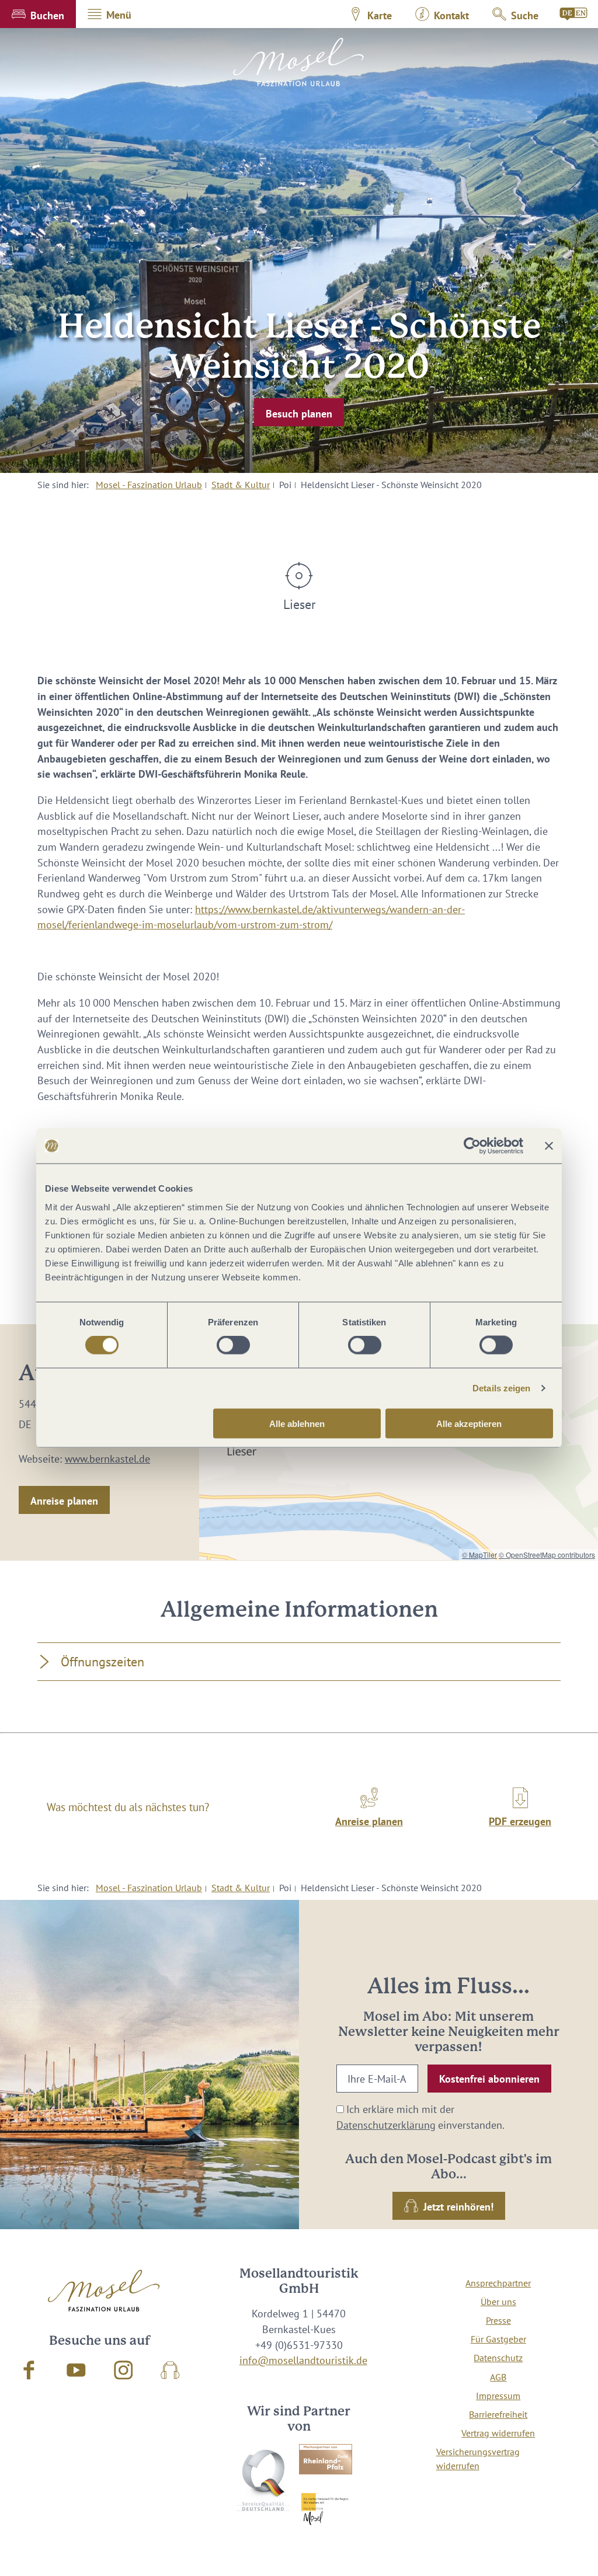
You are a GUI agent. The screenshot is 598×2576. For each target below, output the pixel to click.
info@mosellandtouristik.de (303, 2360)
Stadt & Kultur (241, 485)
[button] (38, 14)
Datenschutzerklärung (386, 2125)
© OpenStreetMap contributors (547, 1555)
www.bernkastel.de (107, 1459)
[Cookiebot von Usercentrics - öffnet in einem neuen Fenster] (472, 1146)
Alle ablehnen (297, 1423)
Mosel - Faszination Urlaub (149, 485)
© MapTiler (479, 1555)
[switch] (233, 1345)
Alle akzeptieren (469, 1423)
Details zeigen (501, 1388)
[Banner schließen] (549, 1146)
